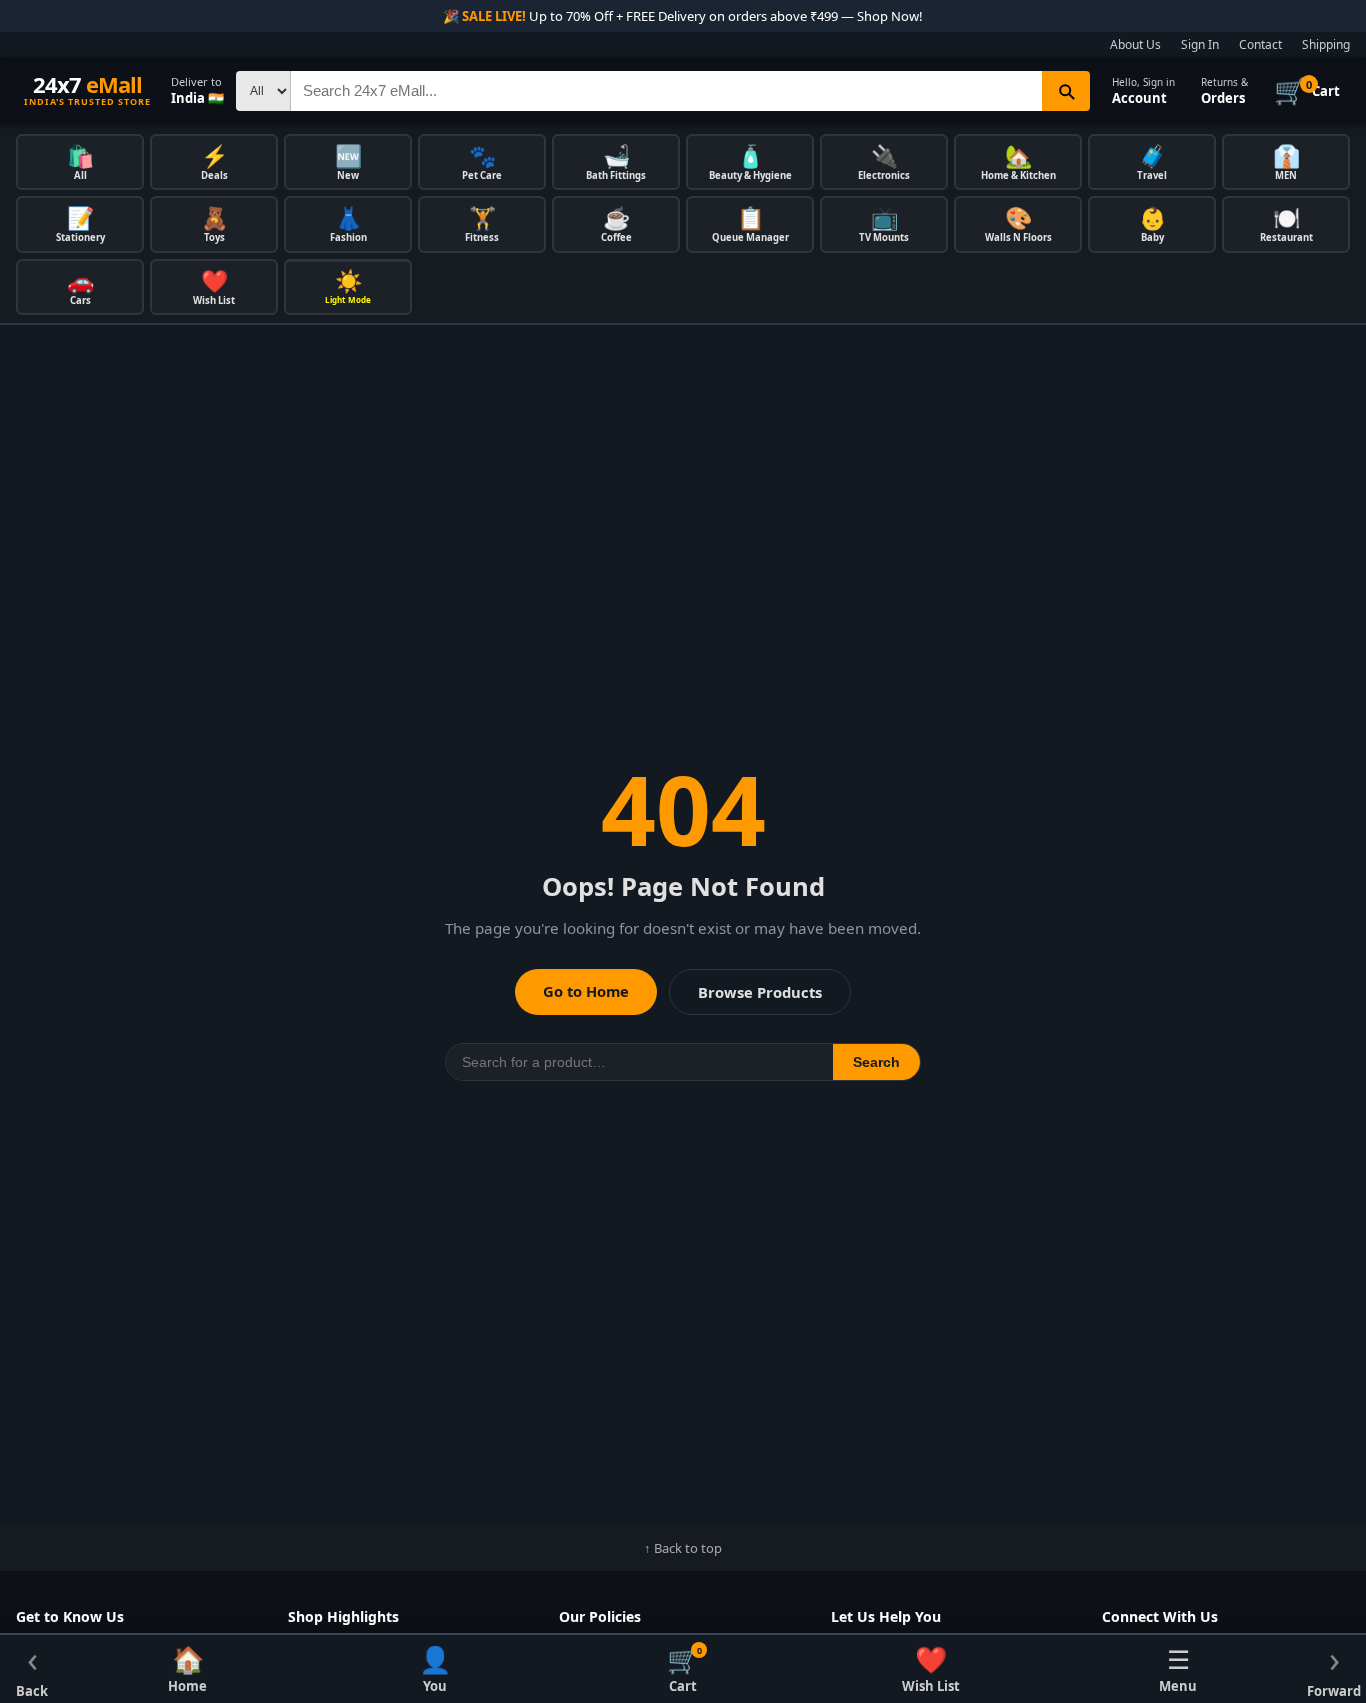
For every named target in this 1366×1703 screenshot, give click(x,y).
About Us (1135, 44)
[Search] (1066, 91)
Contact (1260, 44)
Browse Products (760, 992)
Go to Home (586, 991)
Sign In (1200, 44)
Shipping (1326, 44)
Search (876, 1062)
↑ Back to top (683, 1548)
